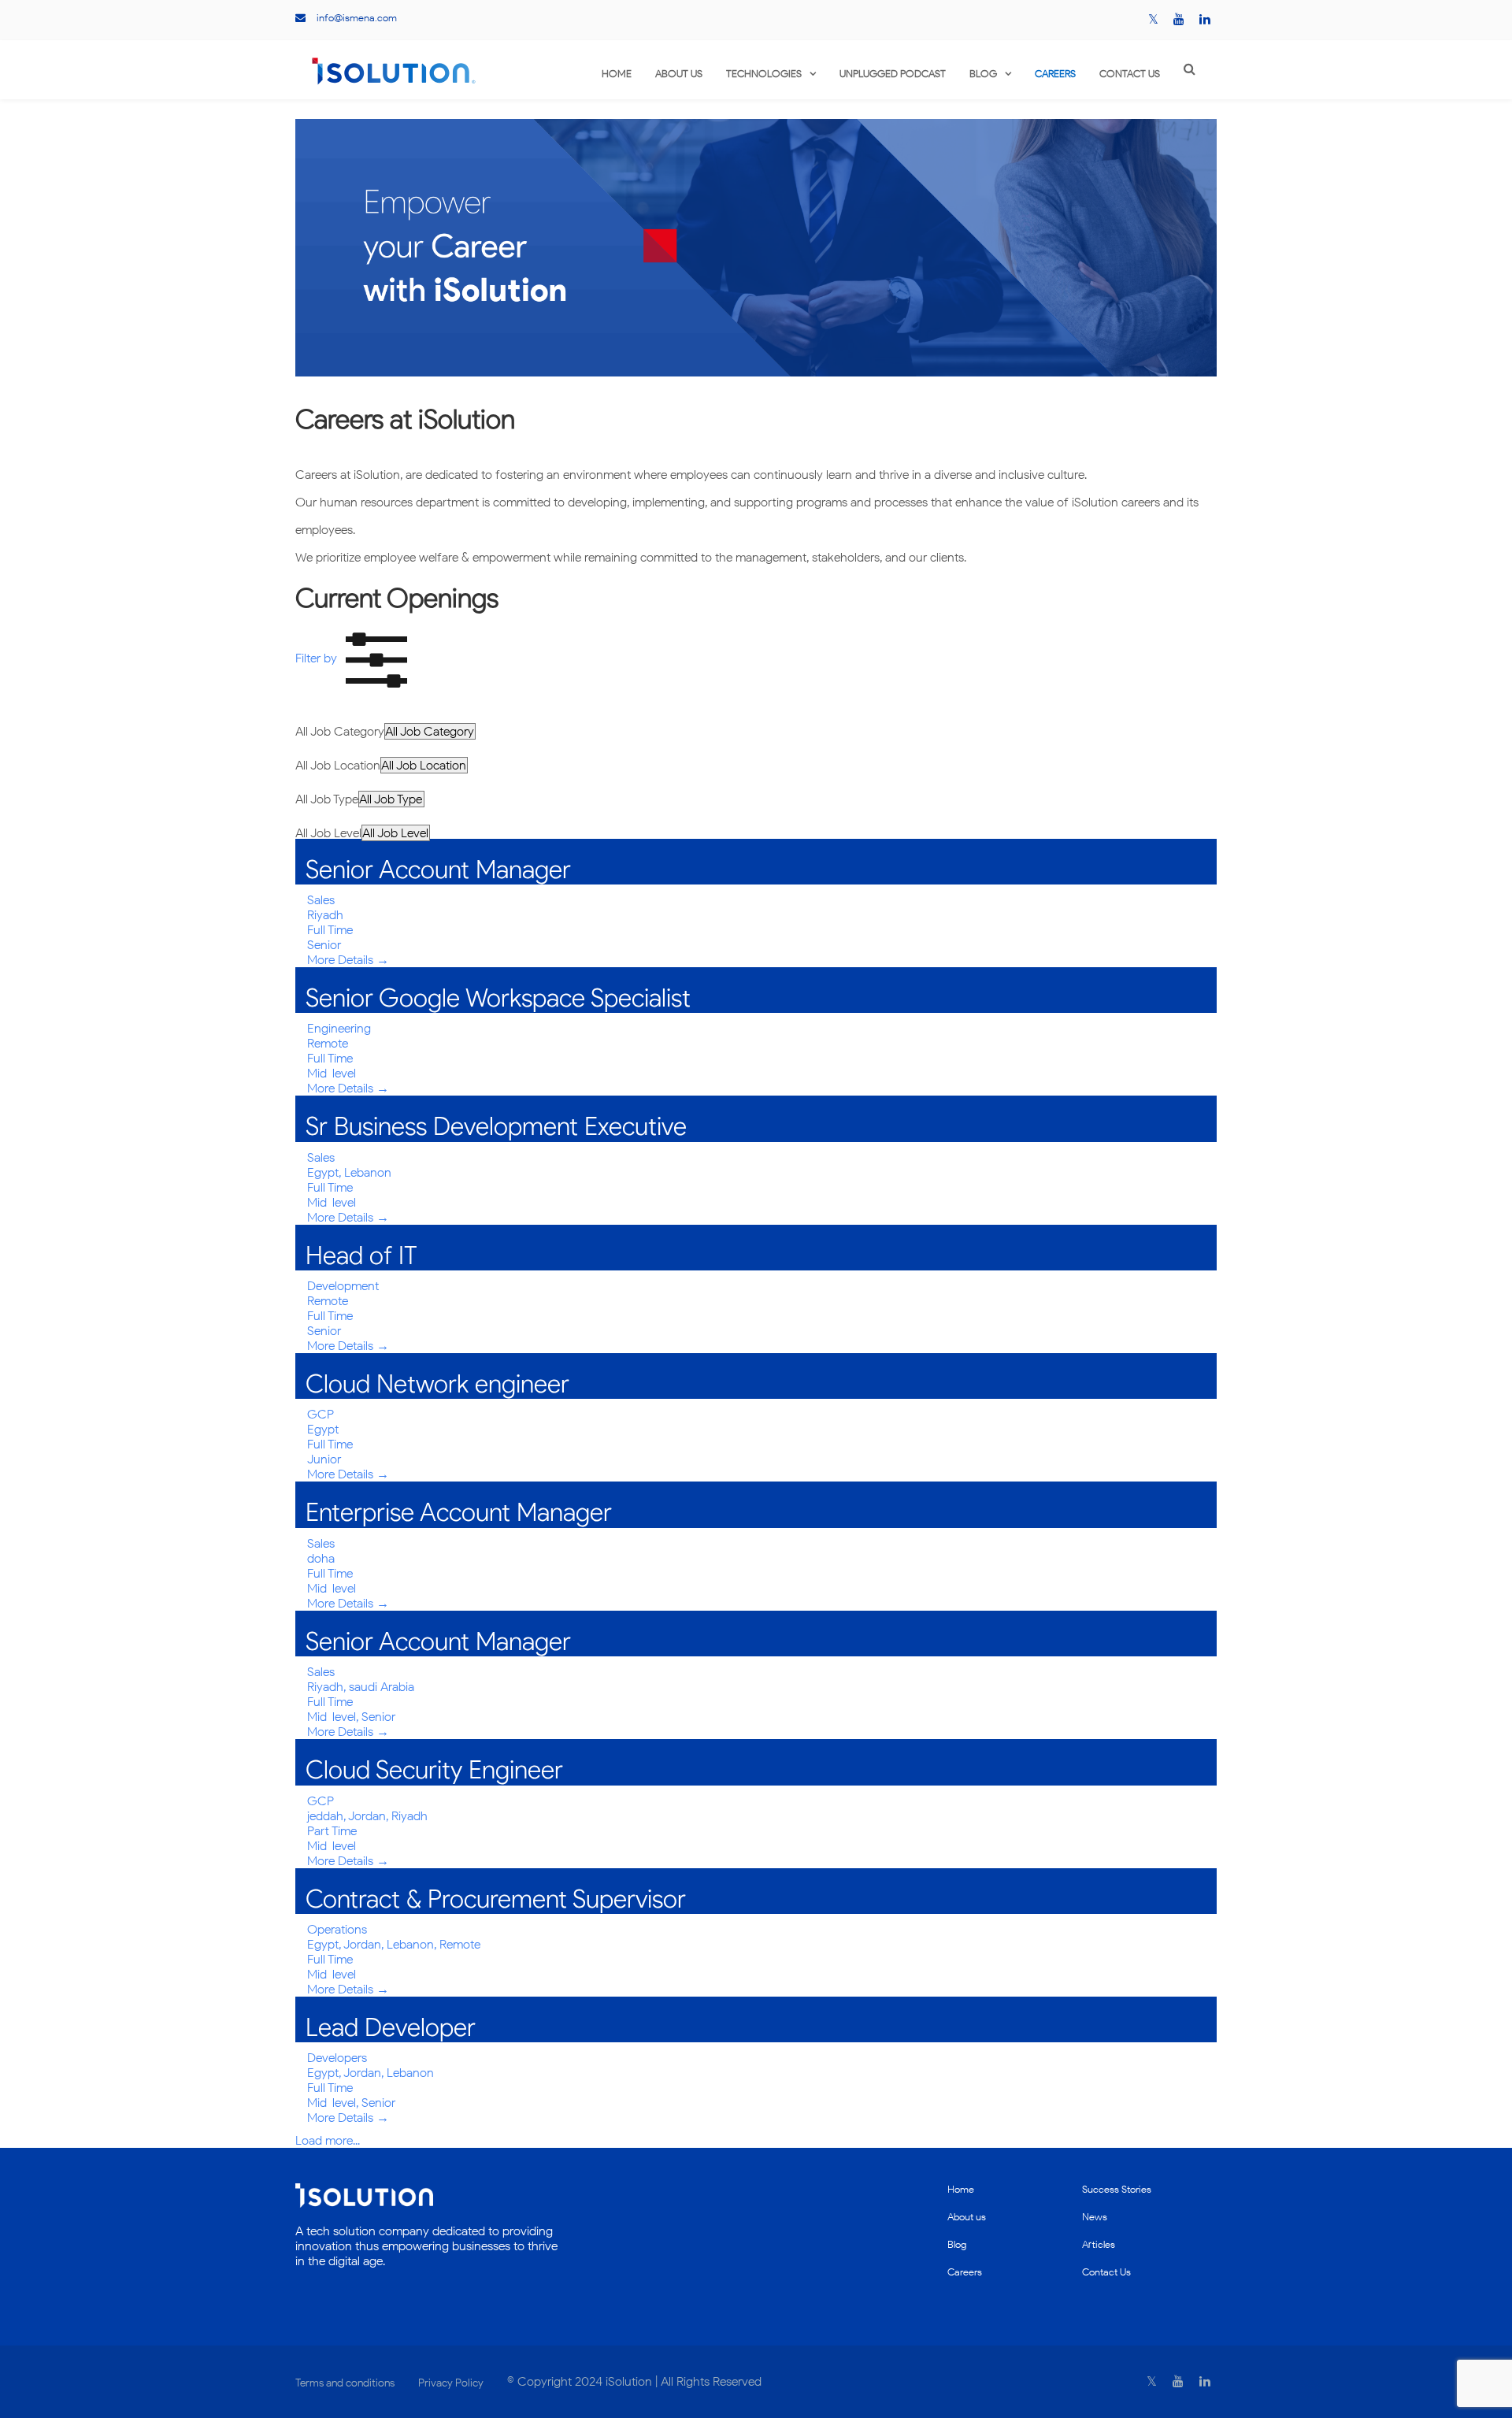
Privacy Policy (451, 2383)
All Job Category (340, 731)
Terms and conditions (345, 2383)
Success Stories (1117, 2189)
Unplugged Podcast (893, 74)
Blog (983, 74)
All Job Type (327, 799)
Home (617, 74)
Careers (1055, 74)
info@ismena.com (357, 18)
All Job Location (338, 765)
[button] (356, 658)
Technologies (764, 74)
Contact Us (1130, 74)
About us (679, 74)
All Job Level (328, 833)
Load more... (328, 2140)
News (1095, 2217)
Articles (1099, 2244)
